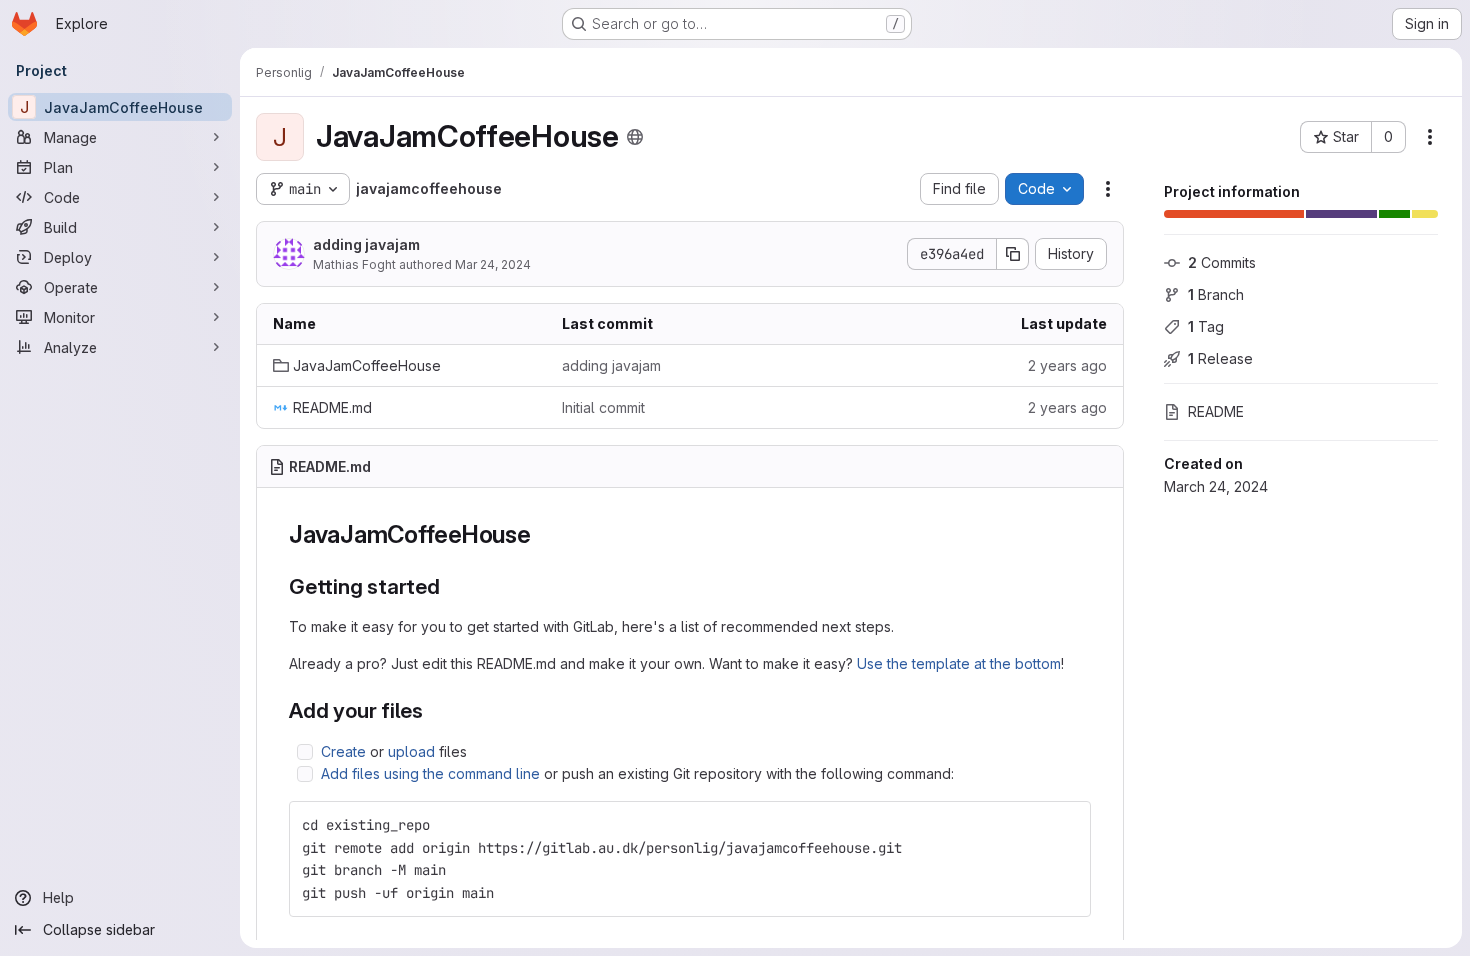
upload (411, 751)
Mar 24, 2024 (493, 264)
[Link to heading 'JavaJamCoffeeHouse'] (544, 534)
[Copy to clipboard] (1067, 825)
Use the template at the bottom (959, 663)
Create (343, 751)
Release (1220, 358)
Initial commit (603, 407)
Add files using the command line (430, 773)
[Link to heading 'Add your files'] (434, 710)
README (1216, 411)
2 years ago (1067, 365)
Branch (1216, 294)
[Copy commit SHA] (1013, 254)
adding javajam (366, 244)
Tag (1206, 326)
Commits (1222, 262)
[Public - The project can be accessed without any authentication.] (635, 137)
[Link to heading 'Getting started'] (451, 586)
